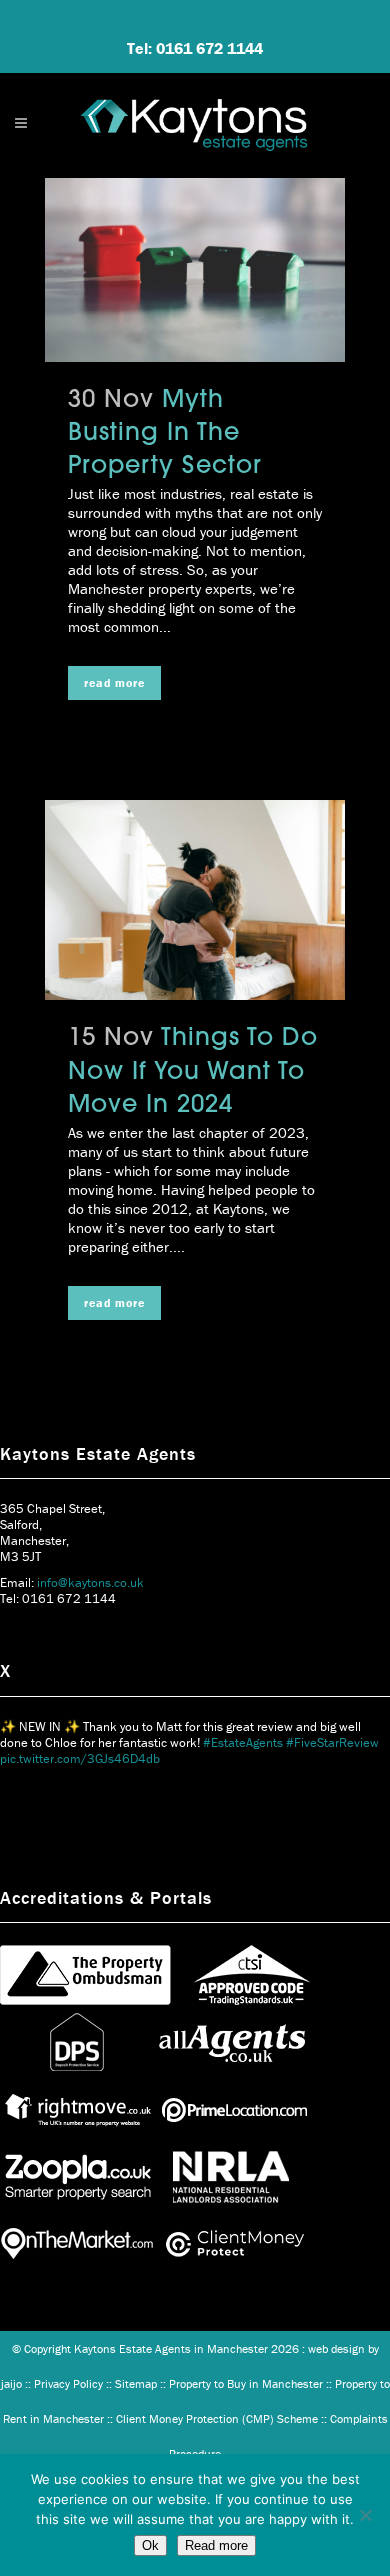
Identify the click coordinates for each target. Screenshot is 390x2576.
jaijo (11, 2383)
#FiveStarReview (332, 1742)
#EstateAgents (243, 1742)
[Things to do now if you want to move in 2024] (195, 900)
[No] (365, 2515)
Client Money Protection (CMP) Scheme (217, 2418)
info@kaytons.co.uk (90, 1582)
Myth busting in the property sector (165, 434)
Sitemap (136, 2383)
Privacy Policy (68, 2383)
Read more (216, 2545)
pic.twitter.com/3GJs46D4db (80, 1758)
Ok (150, 2545)
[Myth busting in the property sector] (195, 270)
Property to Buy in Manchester (246, 2383)
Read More (114, 682)
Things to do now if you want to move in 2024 (193, 1072)
